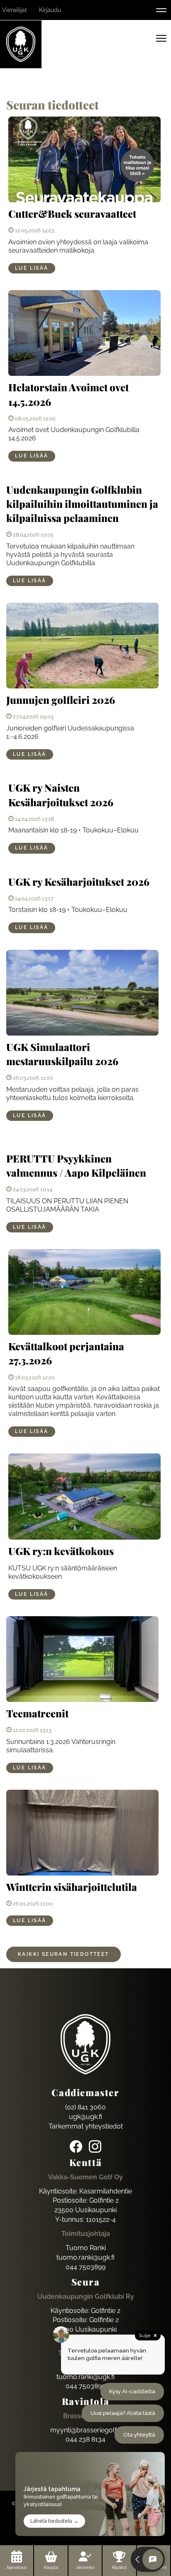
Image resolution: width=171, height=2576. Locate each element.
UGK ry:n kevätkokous (61, 1551)
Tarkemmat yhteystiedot (86, 2126)
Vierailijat (15, 10)
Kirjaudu (50, 10)
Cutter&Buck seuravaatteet (72, 214)
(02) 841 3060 (85, 2107)
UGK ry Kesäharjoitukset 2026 (79, 882)
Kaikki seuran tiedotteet (64, 1954)
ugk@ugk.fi (85, 2117)
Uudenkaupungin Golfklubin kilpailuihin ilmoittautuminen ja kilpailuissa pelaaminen (82, 504)
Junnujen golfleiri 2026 (61, 700)
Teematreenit (37, 1713)
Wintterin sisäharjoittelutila (72, 1887)
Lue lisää (32, 268)
